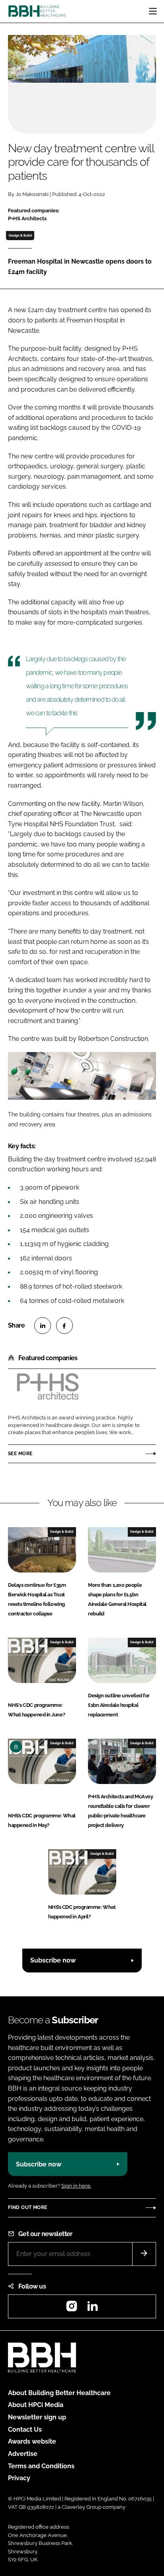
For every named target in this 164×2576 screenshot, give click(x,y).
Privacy (19, 2478)
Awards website (32, 2441)
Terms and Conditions (41, 2466)
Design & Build (20, 235)
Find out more (27, 2207)
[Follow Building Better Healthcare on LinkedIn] (92, 2309)
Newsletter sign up (37, 2417)
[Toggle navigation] (153, 11)
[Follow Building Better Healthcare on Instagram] (72, 2309)
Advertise (23, 2454)
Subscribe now (53, 1960)
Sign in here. (76, 2186)
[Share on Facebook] (64, 1326)
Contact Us (25, 2429)
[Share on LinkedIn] (43, 1326)
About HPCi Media (36, 2405)
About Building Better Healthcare (59, 2393)
